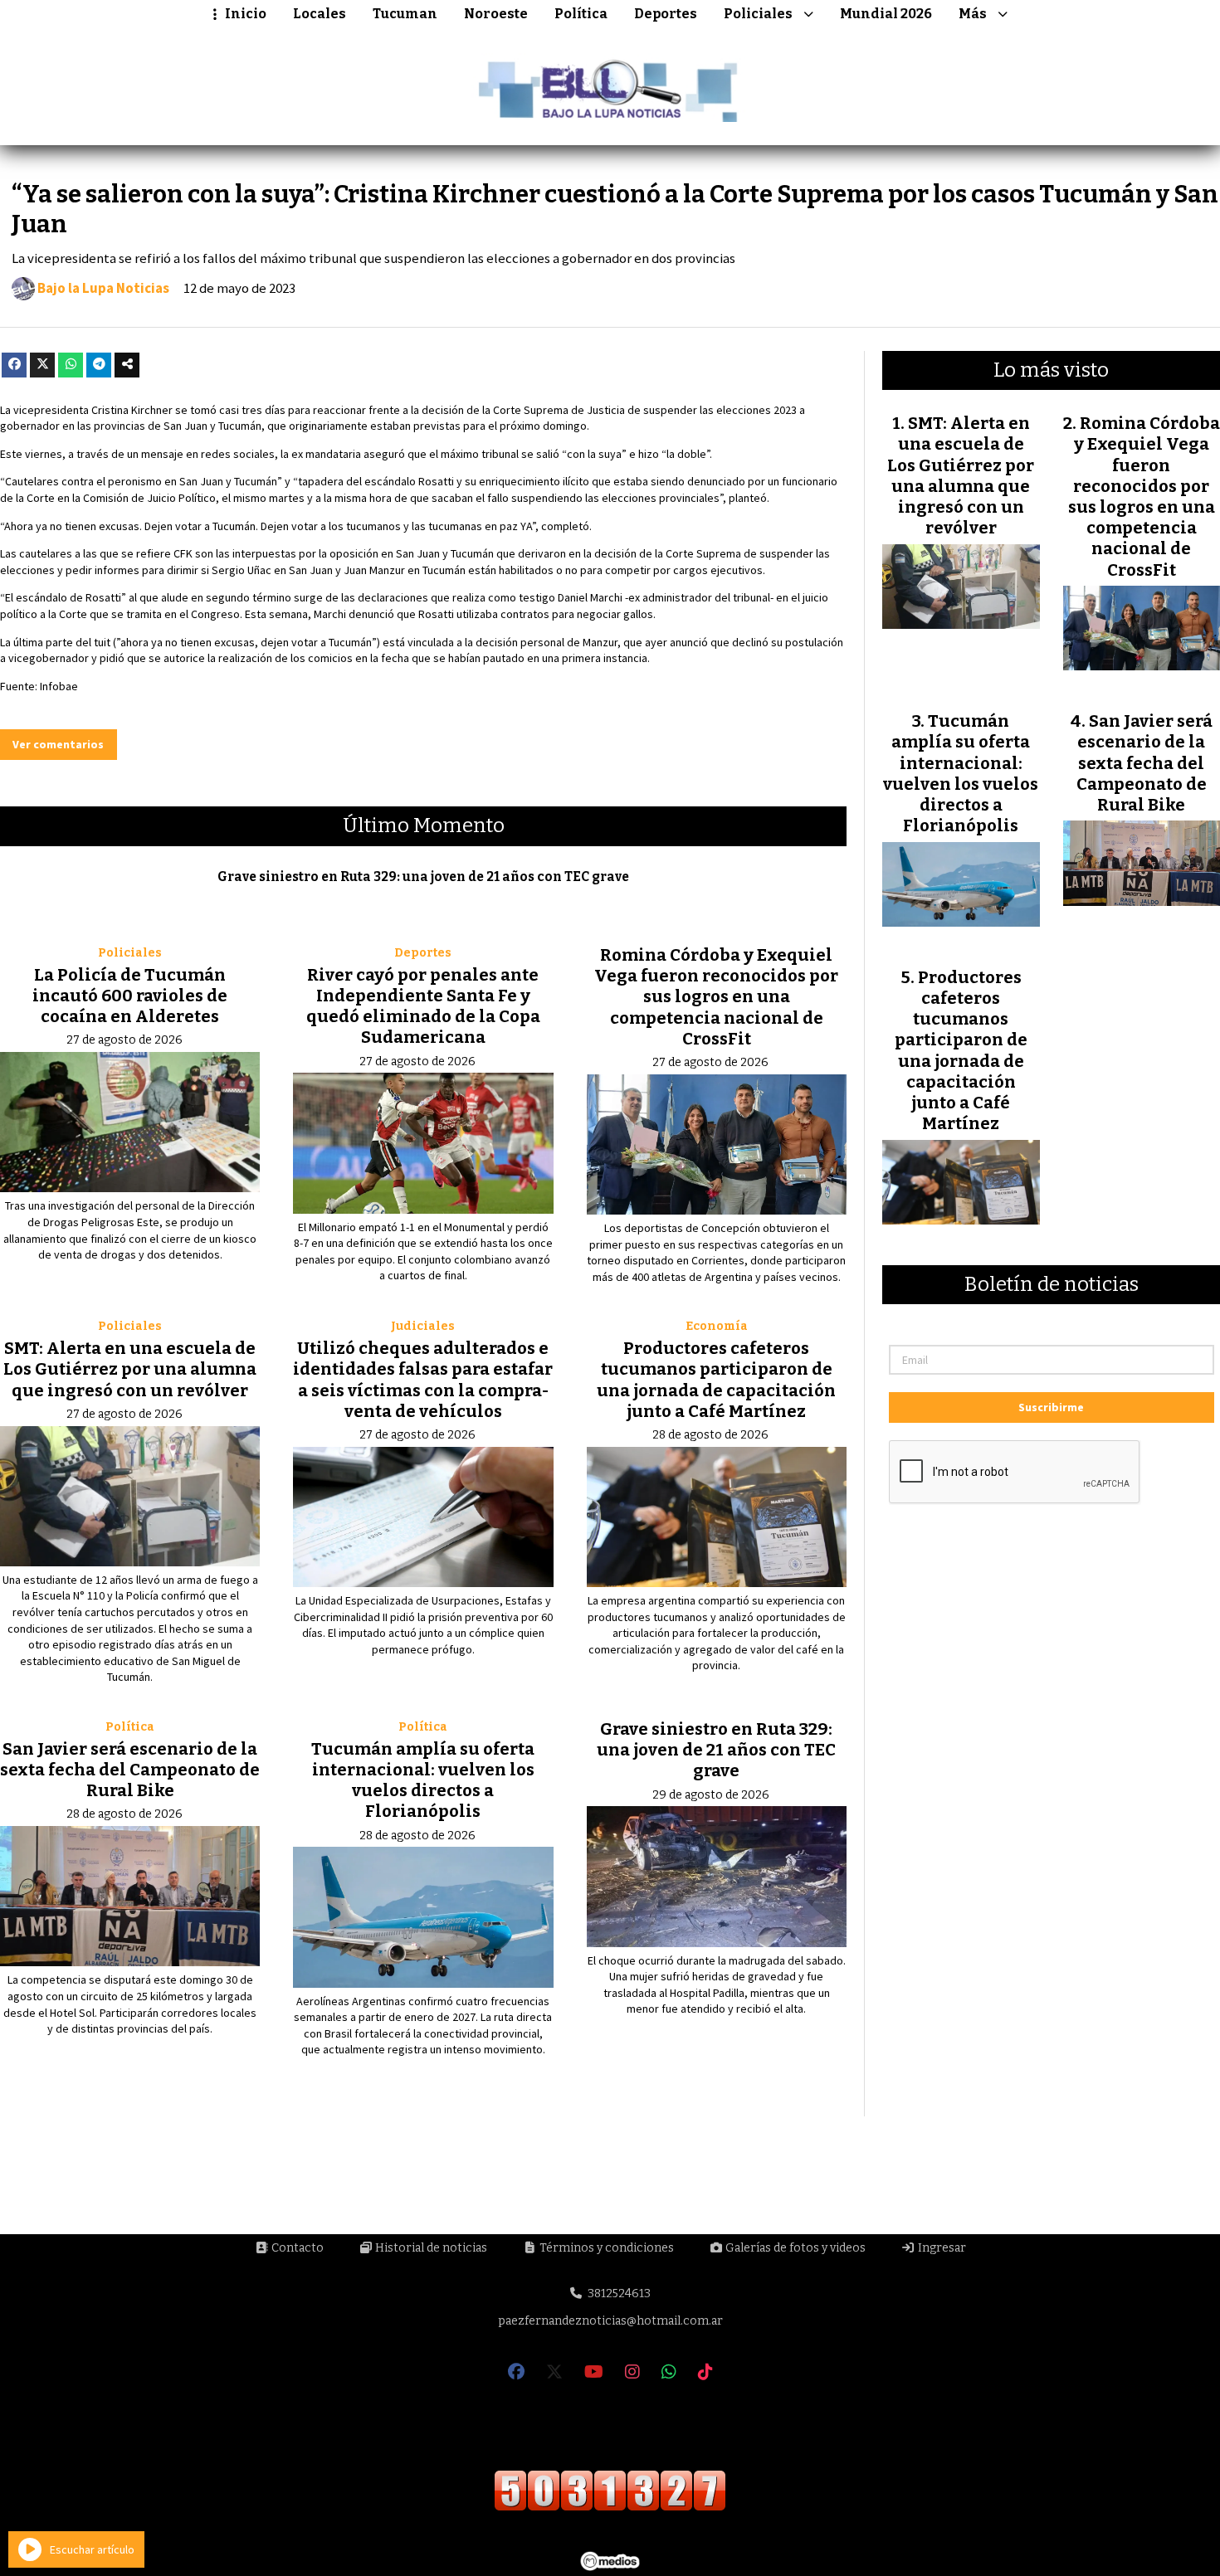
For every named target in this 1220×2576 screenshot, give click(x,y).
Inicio (246, 14)
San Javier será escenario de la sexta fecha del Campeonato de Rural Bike (130, 1770)
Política (581, 14)
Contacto (296, 2248)
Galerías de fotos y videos (794, 2248)
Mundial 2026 (886, 14)
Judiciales (423, 1326)
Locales (320, 14)
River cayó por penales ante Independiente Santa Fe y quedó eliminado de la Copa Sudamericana (423, 1006)
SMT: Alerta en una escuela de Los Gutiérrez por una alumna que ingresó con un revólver (130, 1369)
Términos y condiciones (605, 2248)
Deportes (666, 14)
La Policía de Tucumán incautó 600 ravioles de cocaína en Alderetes (130, 996)
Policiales (758, 14)
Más (973, 14)
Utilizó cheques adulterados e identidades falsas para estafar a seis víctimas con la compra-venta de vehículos (423, 1380)
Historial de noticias (430, 2248)
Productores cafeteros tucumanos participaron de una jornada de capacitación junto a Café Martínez (716, 1380)
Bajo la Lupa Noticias (103, 289)
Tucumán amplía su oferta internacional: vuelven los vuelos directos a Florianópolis (423, 1780)
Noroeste (496, 14)
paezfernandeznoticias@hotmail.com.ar (610, 2321)
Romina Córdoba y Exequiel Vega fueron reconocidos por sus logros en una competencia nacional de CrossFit (716, 997)
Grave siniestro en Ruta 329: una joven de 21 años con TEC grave (423, 877)
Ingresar (941, 2248)
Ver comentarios (58, 744)
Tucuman (405, 14)
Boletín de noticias (1052, 1285)
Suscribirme (1051, 1407)
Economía (717, 1326)
